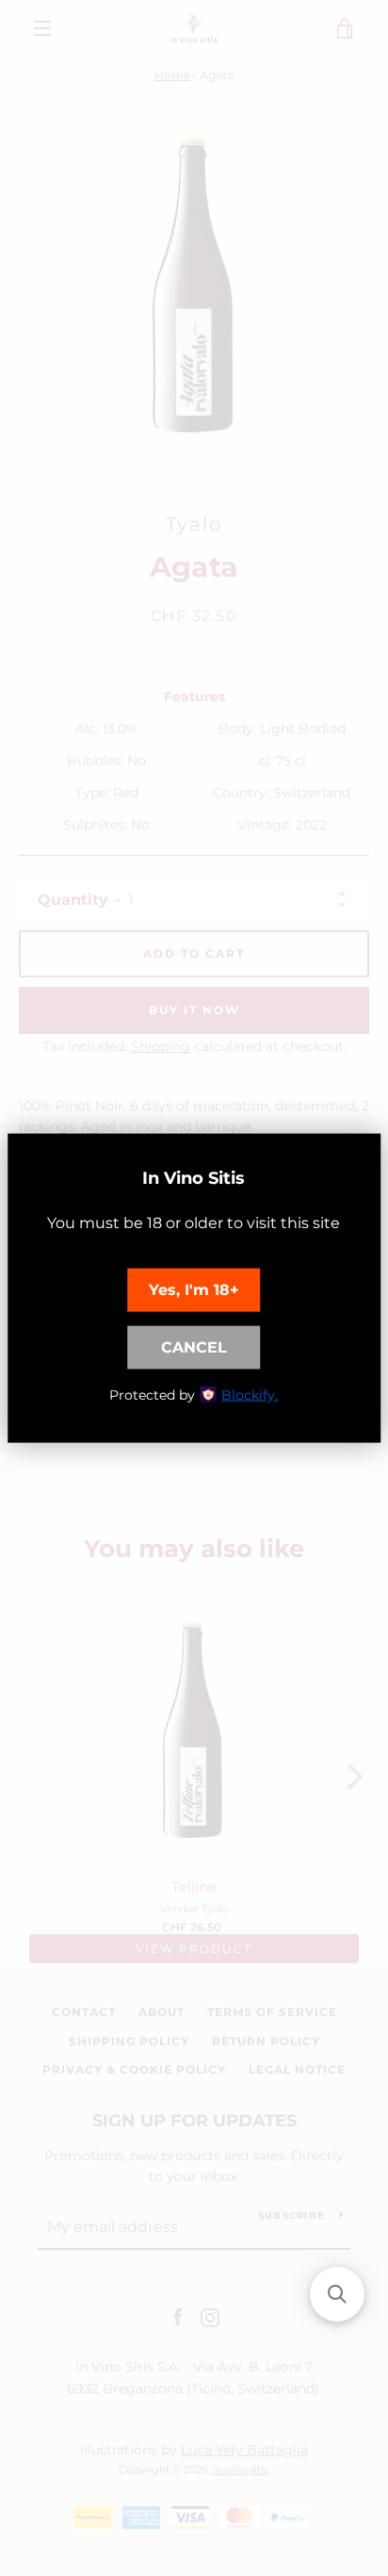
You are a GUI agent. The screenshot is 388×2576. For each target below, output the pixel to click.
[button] (337, 2294)
